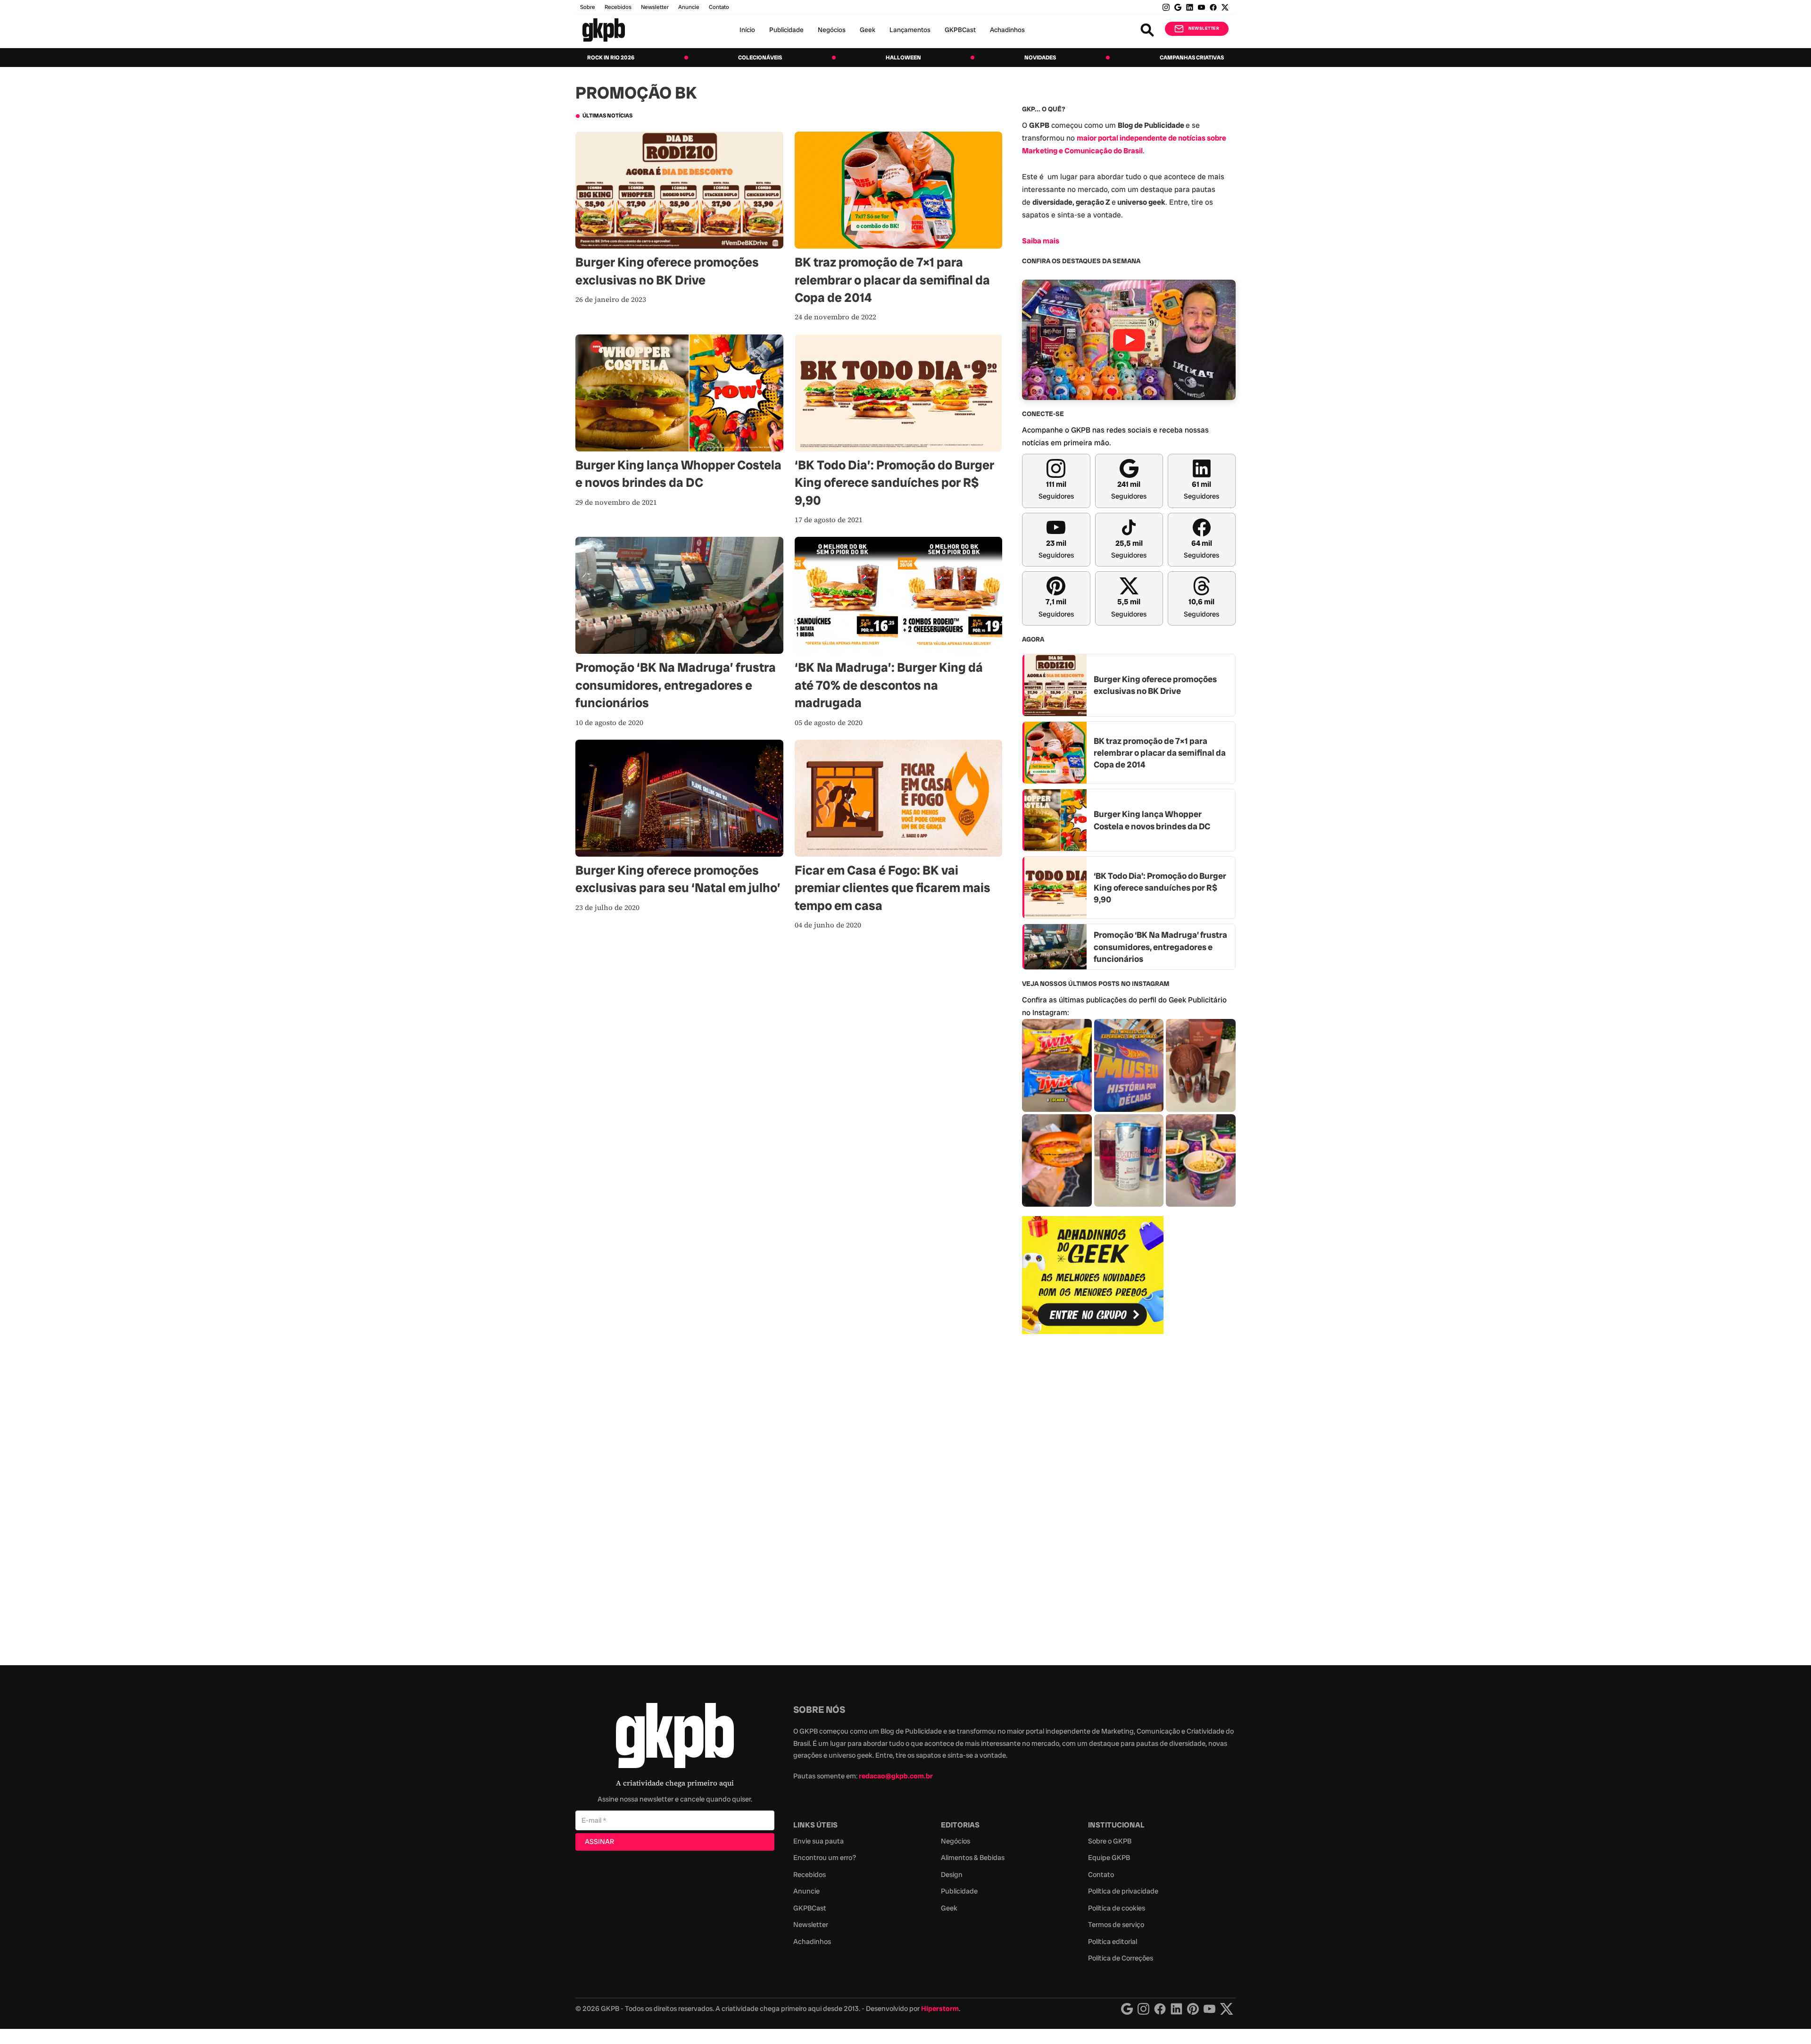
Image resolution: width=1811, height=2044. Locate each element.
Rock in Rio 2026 (611, 58)
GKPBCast (960, 30)
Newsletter (655, 7)
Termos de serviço (1116, 1925)
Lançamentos (910, 30)
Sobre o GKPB (1110, 1841)
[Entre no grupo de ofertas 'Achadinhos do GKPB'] (1093, 1275)
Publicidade (786, 30)
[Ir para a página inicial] (604, 30)
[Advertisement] (1093, 1494)
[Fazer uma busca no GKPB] (1147, 30)
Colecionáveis (760, 58)
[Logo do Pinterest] (1193, 2009)
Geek (868, 30)
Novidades (1040, 58)
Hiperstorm (940, 2009)
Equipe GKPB (1109, 1858)
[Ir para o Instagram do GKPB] (1166, 7)
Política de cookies (1117, 1908)
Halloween (903, 58)
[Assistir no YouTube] (1129, 340)
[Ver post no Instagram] (1057, 1065)
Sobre (588, 7)
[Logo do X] (1227, 2009)
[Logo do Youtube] (1209, 2009)
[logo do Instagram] (1127, 2009)
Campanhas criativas (1192, 58)
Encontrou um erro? (825, 1858)
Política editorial (1113, 1942)
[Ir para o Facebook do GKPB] (1213, 7)
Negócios (832, 30)
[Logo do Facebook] (1160, 2009)
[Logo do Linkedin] (1176, 2009)
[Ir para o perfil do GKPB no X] (1225, 7)
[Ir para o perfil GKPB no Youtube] (1201, 7)
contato (719, 7)
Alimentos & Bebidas (973, 1858)
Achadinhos (1007, 30)
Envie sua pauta (818, 1841)
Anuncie (689, 7)
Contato (1101, 1875)
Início (747, 30)
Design (952, 1875)
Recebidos (618, 7)
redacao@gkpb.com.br (896, 1776)
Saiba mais (1041, 241)
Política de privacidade (1123, 1891)
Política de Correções (1121, 1958)
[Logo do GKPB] (675, 1738)
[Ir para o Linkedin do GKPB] (1190, 7)
